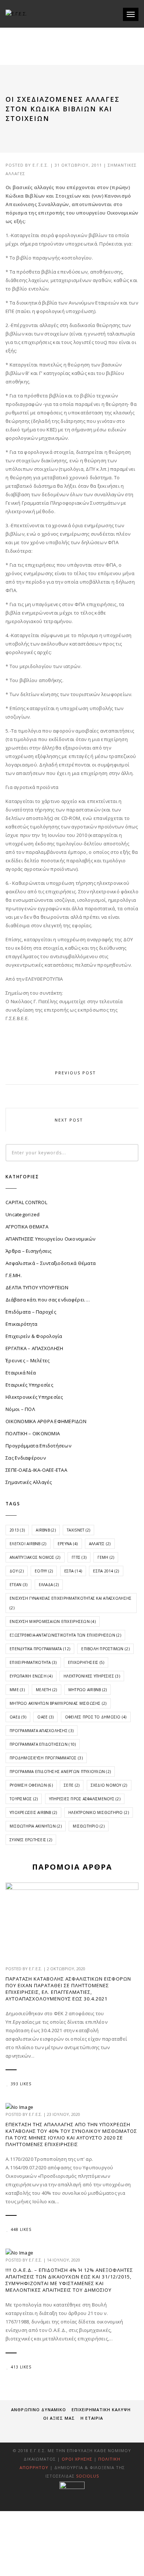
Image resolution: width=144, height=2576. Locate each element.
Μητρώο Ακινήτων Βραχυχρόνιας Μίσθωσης (58, 1703)
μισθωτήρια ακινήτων (36, 1826)
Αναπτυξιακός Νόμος (35, 1557)
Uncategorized (23, 1214)
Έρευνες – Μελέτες (28, 1360)
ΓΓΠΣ (79, 1557)
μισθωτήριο (89, 1826)
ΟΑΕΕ (45, 1717)
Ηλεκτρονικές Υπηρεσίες (34, 1397)
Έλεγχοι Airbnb (28, 1544)
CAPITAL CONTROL (26, 1202)
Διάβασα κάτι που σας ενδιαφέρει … (48, 1300)
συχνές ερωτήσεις (31, 1840)
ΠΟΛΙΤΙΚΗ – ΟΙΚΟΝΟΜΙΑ (33, 1433)
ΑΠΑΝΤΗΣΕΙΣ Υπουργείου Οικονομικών (51, 1239)
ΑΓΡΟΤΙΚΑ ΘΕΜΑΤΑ (27, 1227)
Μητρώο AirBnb (88, 1690)
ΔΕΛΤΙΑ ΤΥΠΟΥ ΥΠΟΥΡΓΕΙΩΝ (37, 1287)
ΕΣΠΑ (73, 1571)
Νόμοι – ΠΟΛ (20, 1409)
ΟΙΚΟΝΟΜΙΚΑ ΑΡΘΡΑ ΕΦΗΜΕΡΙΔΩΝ (46, 1421)
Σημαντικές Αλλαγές (29, 1482)
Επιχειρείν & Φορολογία (34, 1336)
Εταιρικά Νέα (21, 1373)
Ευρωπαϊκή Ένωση (31, 1676)
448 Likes (21, 2229)
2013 (17, 1530)
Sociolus (88, 2476)
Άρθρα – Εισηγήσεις (29, 1251)
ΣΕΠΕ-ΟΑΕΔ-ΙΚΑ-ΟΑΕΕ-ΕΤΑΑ (36, 1470)
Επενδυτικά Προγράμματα (40, 1649)
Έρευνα (68, 1544)
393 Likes (21, 2084)
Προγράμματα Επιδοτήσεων (38, 1446)
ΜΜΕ (17, 1690)
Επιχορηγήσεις (86, 1662)
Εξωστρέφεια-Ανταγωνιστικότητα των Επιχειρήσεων (65, 1635)
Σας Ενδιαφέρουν (26, 1458)
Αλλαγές (100, 1544)
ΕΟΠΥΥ (44, 1571)
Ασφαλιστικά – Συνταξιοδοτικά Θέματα (51, 1263)
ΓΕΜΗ (106, 1557)
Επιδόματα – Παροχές (31, 1312)
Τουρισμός (24, 1799)
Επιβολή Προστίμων (105, 1649)
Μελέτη (47, 1690)
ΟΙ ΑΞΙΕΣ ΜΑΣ (59, 2418)
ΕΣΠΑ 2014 (106, 1571)
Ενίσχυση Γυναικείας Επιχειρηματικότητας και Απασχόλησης (71, 1603)
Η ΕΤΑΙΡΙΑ (92, 2418)
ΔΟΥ (17, 1571)
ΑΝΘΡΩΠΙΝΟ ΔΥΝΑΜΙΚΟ (39, 2410)
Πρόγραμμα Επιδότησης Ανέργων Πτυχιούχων (60, 1772)
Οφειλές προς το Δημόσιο (96, 1717)
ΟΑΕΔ (18, 1717)
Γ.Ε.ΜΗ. (14, 1275)
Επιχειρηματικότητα (33, 1662)
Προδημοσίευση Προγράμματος (46, 1758)
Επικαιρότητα (21, 1324)
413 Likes (21, 2367)
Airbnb (46, 1530)
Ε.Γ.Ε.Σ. (41, 165)
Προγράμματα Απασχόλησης (42, 1731)
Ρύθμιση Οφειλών (31, 1785)
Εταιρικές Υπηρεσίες (29, 1385)
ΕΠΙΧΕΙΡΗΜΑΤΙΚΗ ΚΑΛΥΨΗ (101, 2410)
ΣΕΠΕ (72, 1785)
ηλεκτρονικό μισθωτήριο (99, 1812)
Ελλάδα (49, 1585)
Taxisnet (78, 1530)
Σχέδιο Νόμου (109, 1785)
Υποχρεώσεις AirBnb (33, 1812)
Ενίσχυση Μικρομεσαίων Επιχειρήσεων (53, 1621)
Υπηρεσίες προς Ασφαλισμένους (85, 1799)
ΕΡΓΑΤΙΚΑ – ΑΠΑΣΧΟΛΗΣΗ (34, 1348)
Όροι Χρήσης (77, 2459)
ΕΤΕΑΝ (18, 1585)
